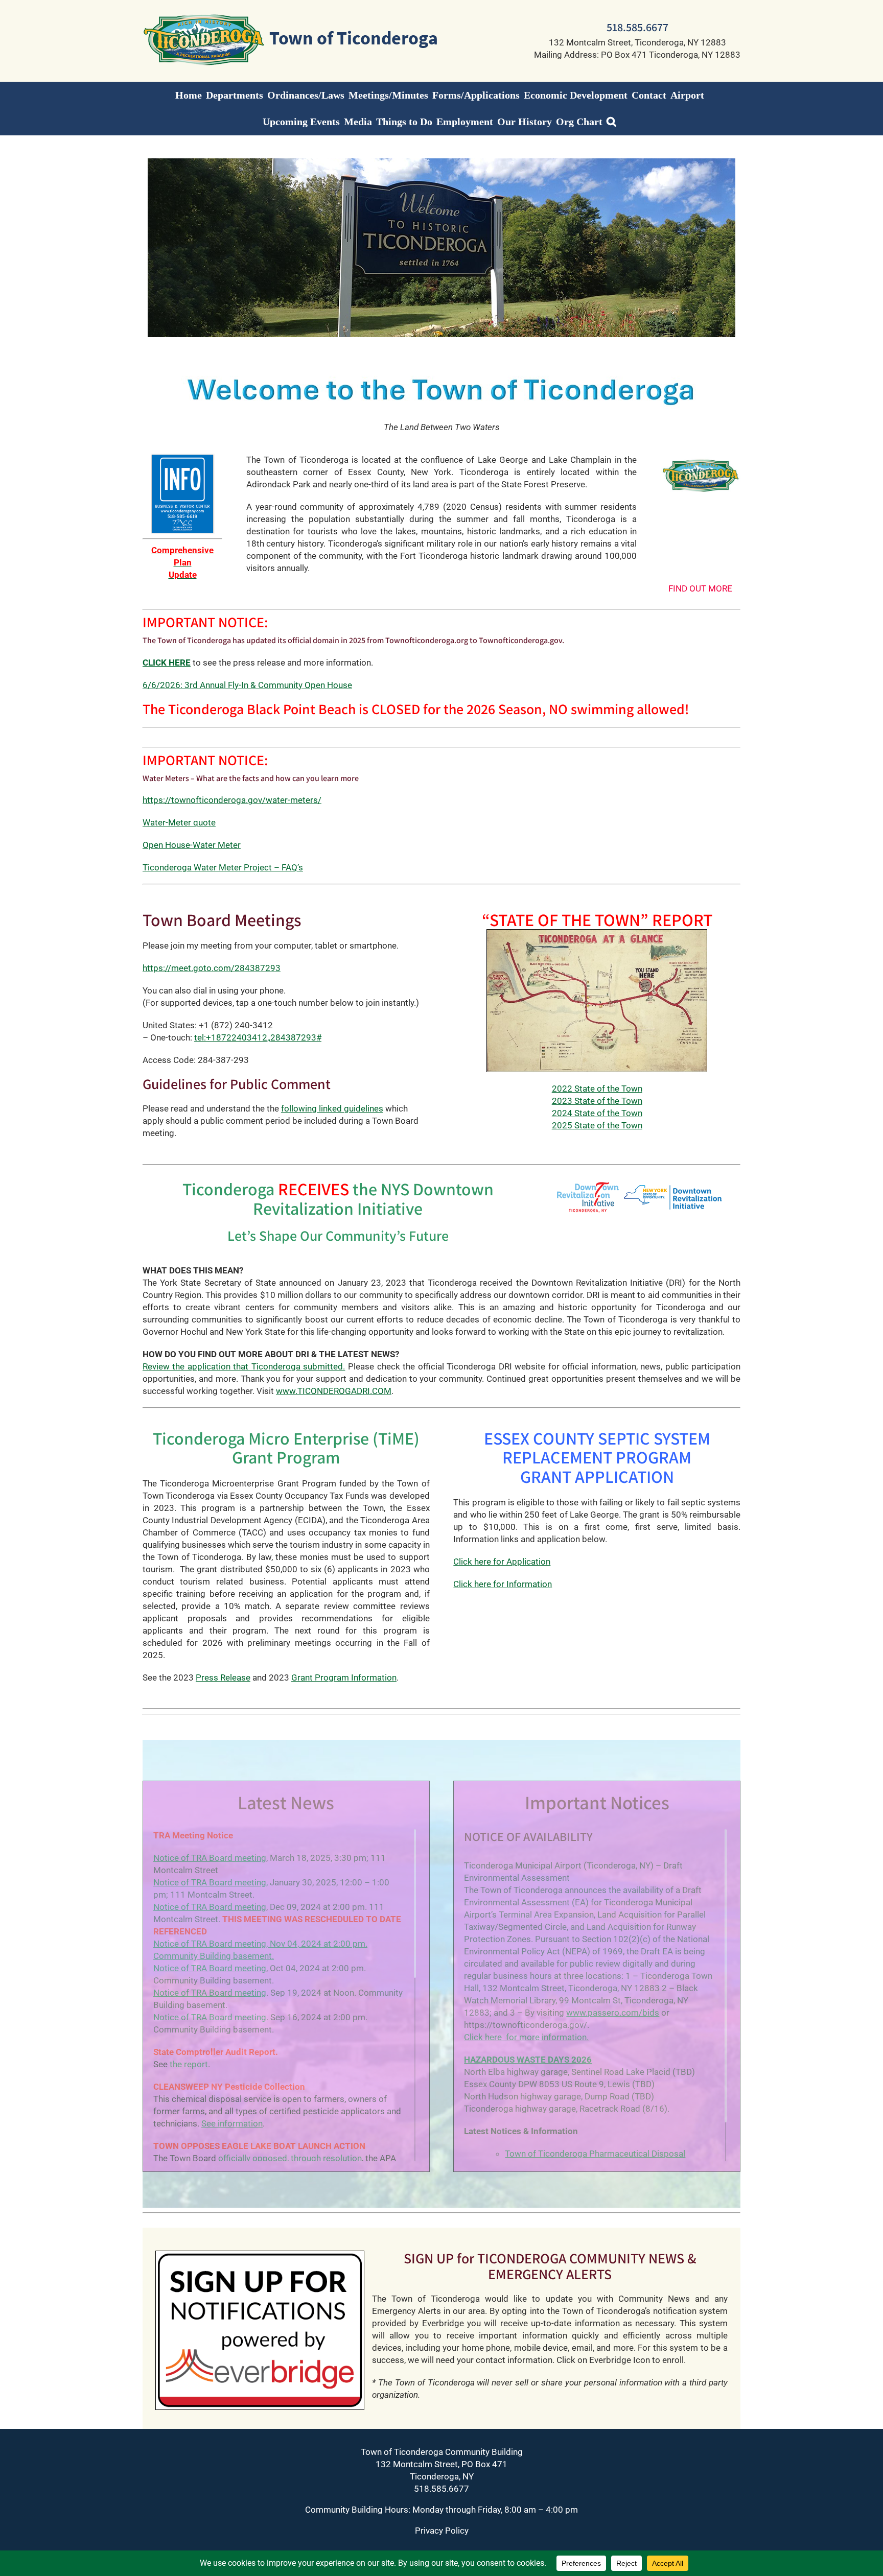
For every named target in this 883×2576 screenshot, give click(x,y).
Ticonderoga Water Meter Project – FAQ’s (223, 867)
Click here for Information (503, 1584)
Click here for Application (502, 1562)
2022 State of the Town (597, 1089)
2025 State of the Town (597, 1125)
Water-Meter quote (179, 822)
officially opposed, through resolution (290, 2158)
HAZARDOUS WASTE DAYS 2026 (528, 2060)
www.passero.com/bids (613, 2013)
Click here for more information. (526, 2037)
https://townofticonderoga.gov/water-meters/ (232, 800)
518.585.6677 (637, 27)
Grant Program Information (344, 1677)
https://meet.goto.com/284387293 (212, 968)
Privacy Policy (442, 2531)
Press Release (223, 1677)
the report (189, 2064)
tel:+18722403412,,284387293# (258, 1037)
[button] (611, 122)
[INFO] (183, 458)
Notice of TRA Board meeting (210, 1858)
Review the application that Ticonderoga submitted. (244, 1366)
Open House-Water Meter (192, 845)
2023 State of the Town (597, 1101)
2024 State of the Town (597, 1113)
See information (232, 2123)
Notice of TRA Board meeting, (211, 1882)
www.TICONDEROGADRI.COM (334, 1391)
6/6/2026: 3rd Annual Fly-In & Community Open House (247, 685)
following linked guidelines (332, 1108)
